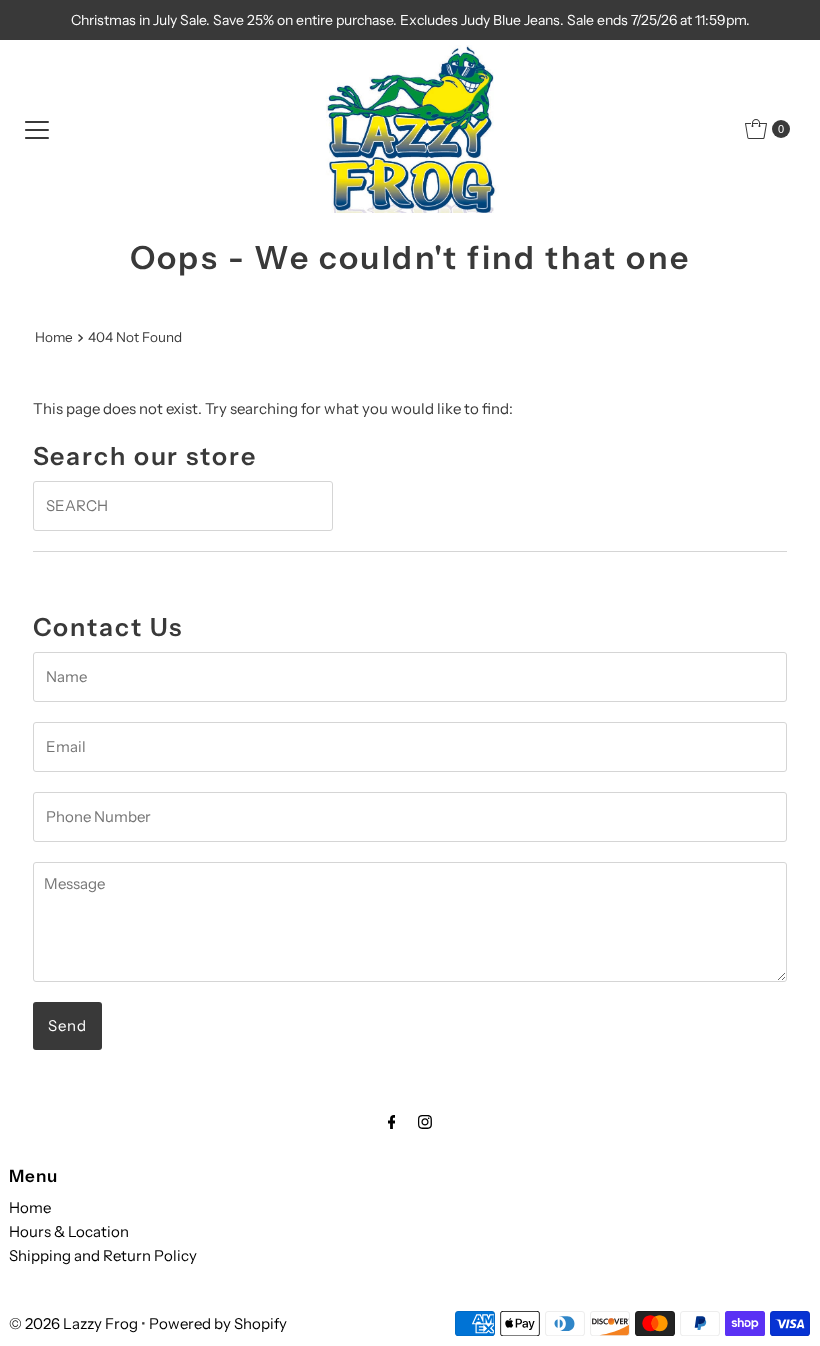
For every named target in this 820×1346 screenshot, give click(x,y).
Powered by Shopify (218, 1323)
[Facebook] (392, 1122)
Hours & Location (69, 1231)
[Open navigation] (37, 129)
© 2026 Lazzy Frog (73, 1323)
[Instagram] (425, 1122)
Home (54, 337)
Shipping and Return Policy (103, 1255)
